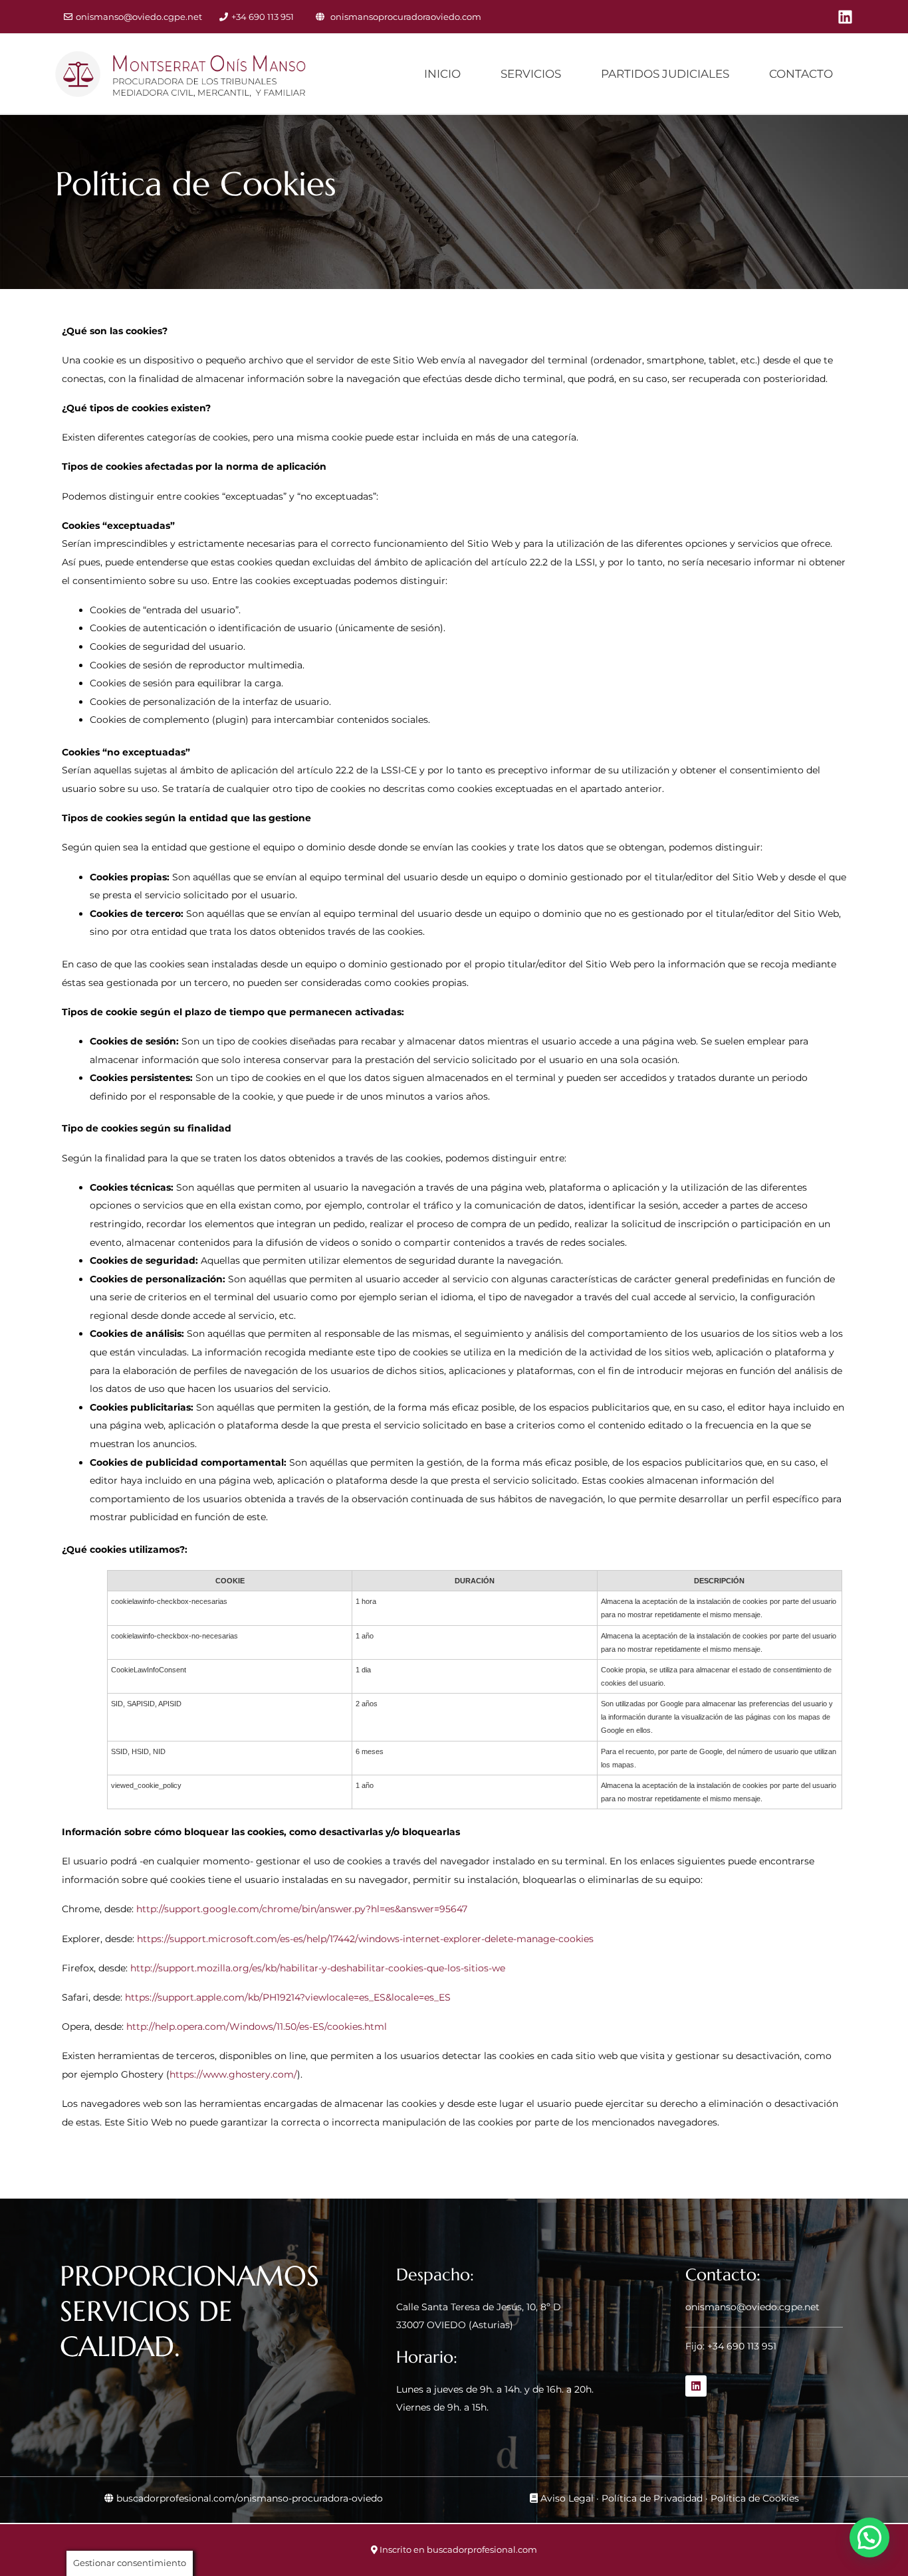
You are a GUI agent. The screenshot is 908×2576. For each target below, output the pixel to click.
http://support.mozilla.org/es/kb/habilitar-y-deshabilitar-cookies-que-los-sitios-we (318, 1968)
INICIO (442, 74)
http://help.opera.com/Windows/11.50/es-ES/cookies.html (257, 2027)
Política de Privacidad (652, 2498)
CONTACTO (801, 74)
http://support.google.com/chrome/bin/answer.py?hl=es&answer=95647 (302, 1909)
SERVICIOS (531, 74)
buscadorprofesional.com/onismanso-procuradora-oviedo (250, 2498)
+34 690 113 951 (263, 17)
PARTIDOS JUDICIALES (665, 74)
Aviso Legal (567, 2498)
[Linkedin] (845, 17)
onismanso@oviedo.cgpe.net (139, 17)
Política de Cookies (755, 2498)
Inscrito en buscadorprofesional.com (458, 2549)
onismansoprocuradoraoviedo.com (406, 17)
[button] (869, 2537)
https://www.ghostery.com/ (233, 2074)
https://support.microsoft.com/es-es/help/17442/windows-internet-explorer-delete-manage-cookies (365, 1939)
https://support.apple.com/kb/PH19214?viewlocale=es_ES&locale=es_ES (288, 1997)
